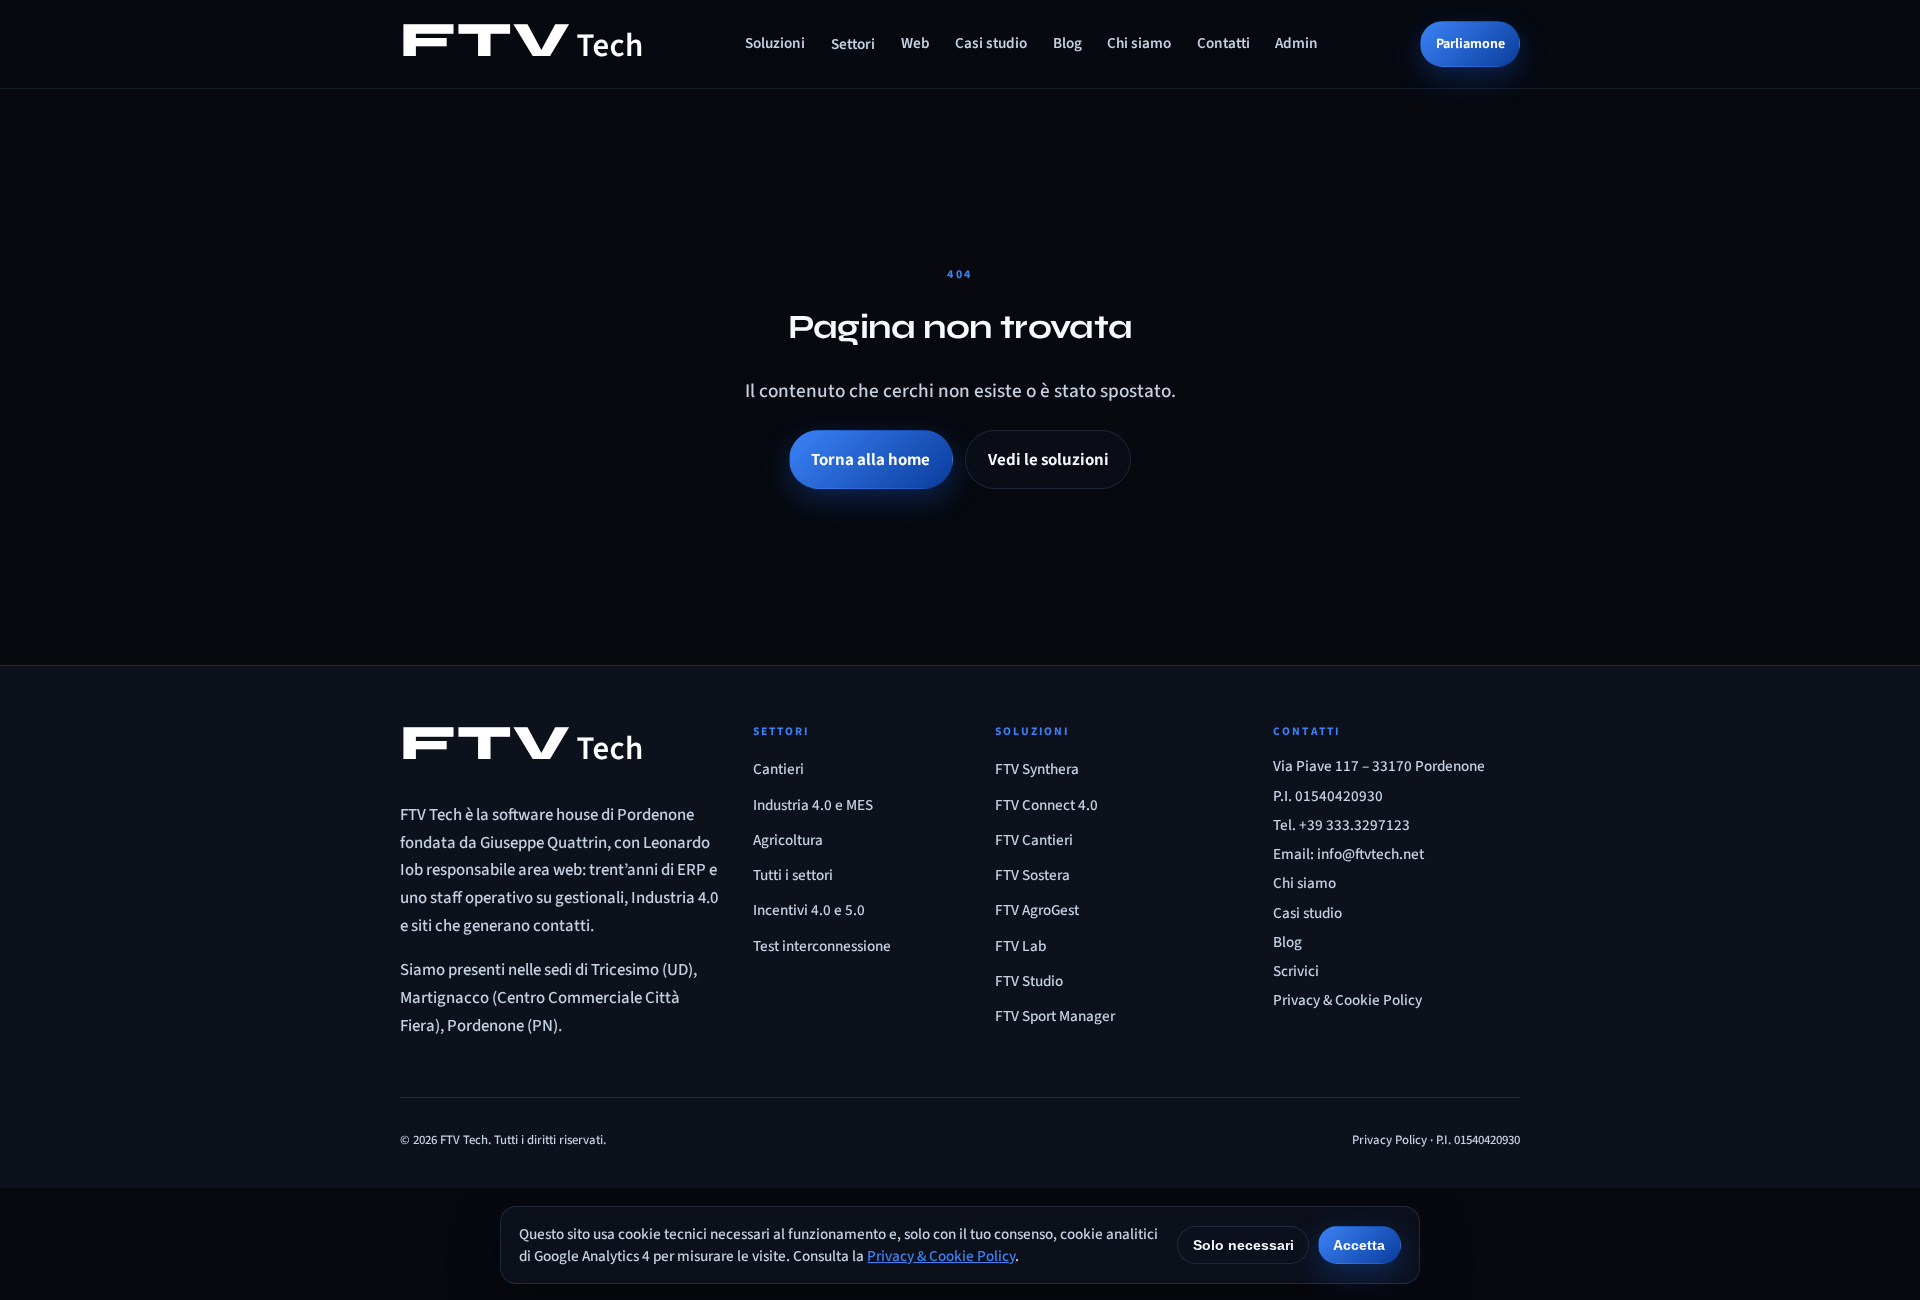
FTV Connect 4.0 (1046, 805)
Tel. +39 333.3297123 (1341, 825)
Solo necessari (1243, 1245)
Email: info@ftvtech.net (1348, 854)
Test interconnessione (822, 946)
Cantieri (778, 769)
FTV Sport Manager (1055, 1016)
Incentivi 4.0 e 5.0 (809, 910)
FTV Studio (1029, 981)
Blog (1067, 43)
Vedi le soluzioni (1048, 459)
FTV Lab (1020, 946)
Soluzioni (775, 43)
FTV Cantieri (1034, 840)
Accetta (1359, 1245)
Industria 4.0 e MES (813, 805)
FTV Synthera (1037, 769)
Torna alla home (870, 459)
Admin (1296, 43)
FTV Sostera (1032, 875)
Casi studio (991, 43)
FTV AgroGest (1037, 910)
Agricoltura (788, 840)
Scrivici (1296, 971)
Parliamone (1470, 43)
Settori (853, 44)
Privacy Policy (1389, 1140)
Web (915, 43)
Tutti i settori (793, 875)
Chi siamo (1139, 43)
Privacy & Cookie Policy (1347, 1000)
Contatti (1223, 43)
